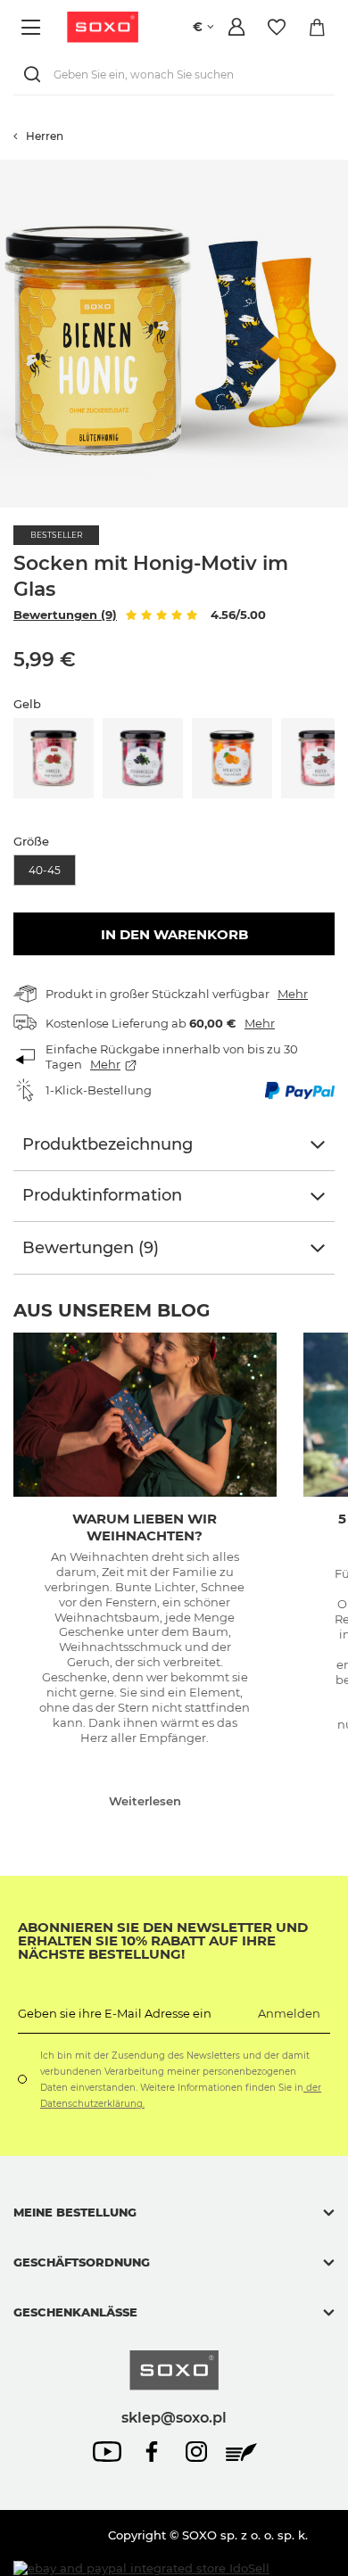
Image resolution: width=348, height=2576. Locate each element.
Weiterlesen (145, 1801)
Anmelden (289, 2013)
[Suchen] (36, 74)
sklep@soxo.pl (174, 2417)
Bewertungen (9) (65, 615)
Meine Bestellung (75, 2212)
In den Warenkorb (174, 934)
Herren (45, 136)
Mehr (293, 994)
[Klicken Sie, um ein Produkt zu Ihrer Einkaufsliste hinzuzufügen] (339, 169)
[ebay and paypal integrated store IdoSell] (141, 2568)
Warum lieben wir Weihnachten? (145, 1527)
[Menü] (33, 27)
